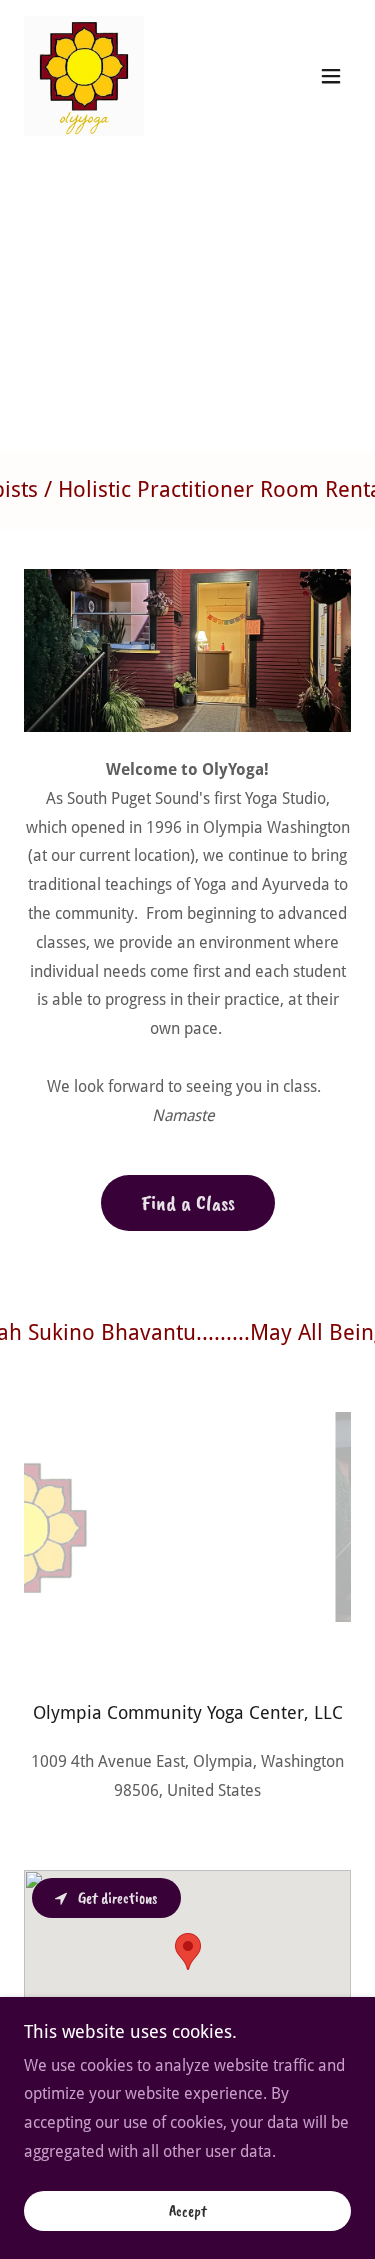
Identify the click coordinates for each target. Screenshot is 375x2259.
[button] (331, 76)
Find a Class (188, 1203)
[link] (84, 76)
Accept (188, 2211)
